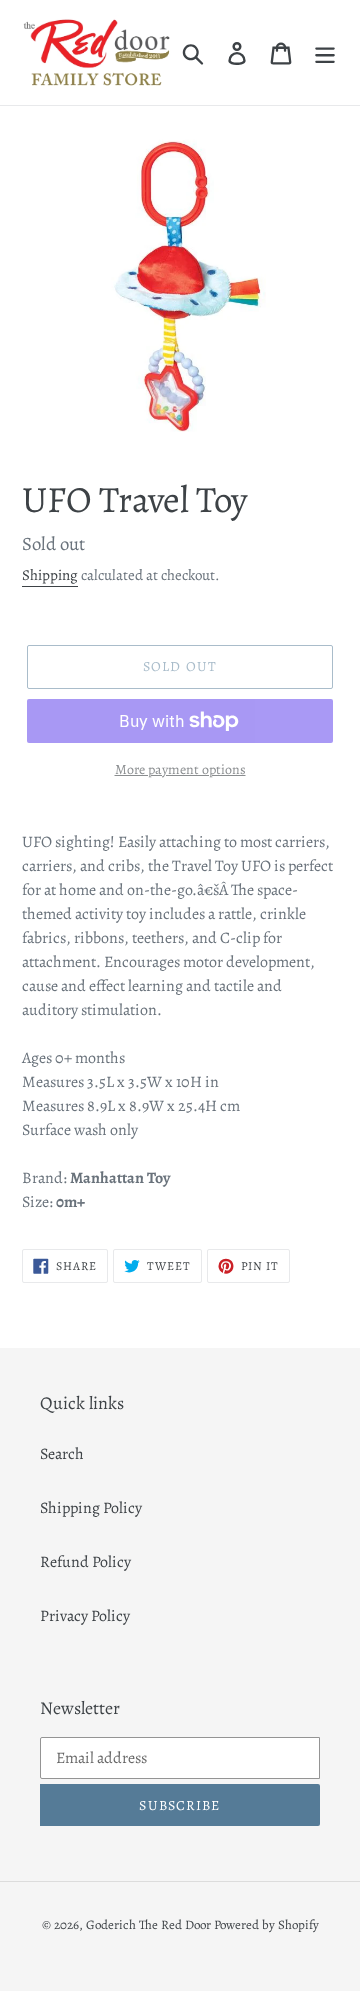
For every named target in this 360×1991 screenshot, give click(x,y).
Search (62, 1454)
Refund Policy (85, 1562)
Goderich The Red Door (148, 1924)
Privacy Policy (85, 1616)
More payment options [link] (180, 769)
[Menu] (325, 52)
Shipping (50, 575)
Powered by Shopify (266, 1924)
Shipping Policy (91, 1508)
